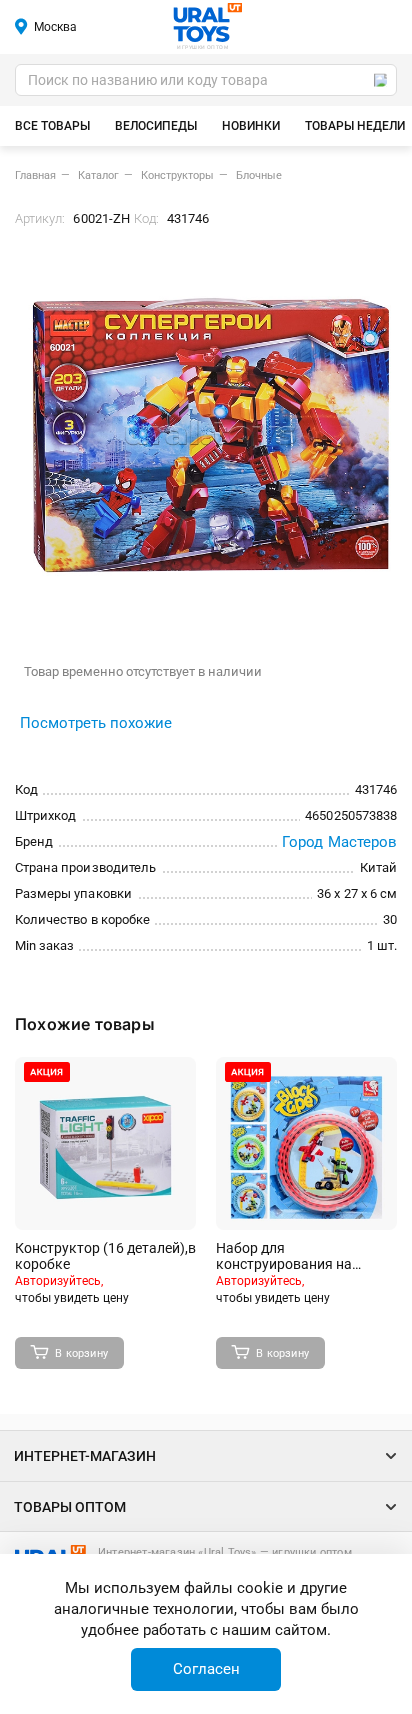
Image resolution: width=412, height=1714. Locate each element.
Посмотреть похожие (96, 723)
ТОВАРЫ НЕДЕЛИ (355, 126)
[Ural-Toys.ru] (207, 24)
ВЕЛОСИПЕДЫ (156, 126)
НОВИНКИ (251, 126)
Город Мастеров (339, 842)
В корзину (81, 1353)
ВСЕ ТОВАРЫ (52, 126)
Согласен (206, 1669)
